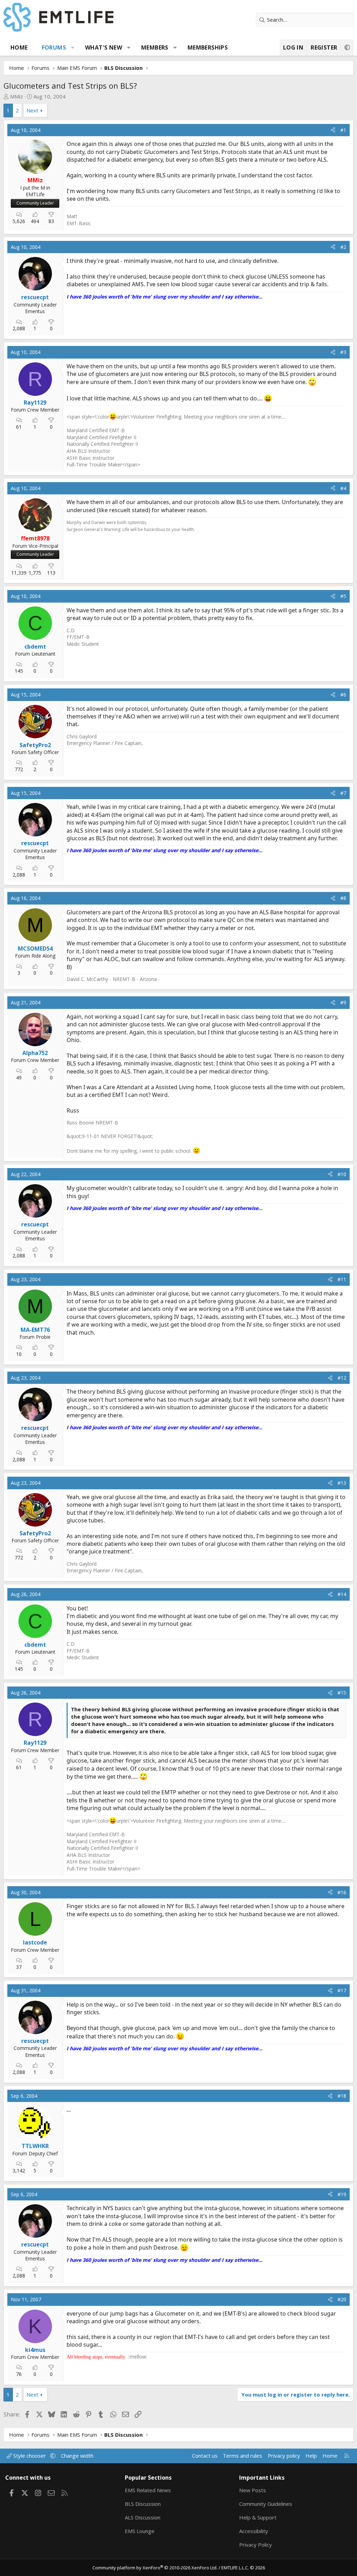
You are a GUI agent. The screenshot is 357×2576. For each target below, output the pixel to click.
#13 (342, 1483)
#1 (343, 130)
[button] (73, 47)
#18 (342, 2096)
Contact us (205, 2456)
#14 (342, 1594)
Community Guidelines (266, 2504)
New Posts (253, 2490)
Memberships (208, 47)
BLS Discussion (143, 2504)
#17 (342, 1990)
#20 (342, 2299)
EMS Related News (148, 2490)
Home (19, 47)
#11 (342, 1279)
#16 (342, 1892)
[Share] (333, 130)
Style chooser (30, 2456)
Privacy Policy (256, 2545)
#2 (343, 247)
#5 (343, 596)
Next (32, 110)
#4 (343, 488)
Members (155, 47)
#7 (343, 793)
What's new (104, 47)
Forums (54, 47)
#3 (343, 352)
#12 (342, 1378)
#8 (343, 898)
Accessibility (254, 2531)
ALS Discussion (143, 2517)
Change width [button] (77, 2456)
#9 (343, 1002)
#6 (343, 695)
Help (311, 2456)
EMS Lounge (140, 2531)
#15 (342, 1693)
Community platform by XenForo (155, 2568)
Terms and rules (242, 2456)
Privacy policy (284, 2456)
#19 (342, 2194)
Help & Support (258, 2517)
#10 (342, 1174)
